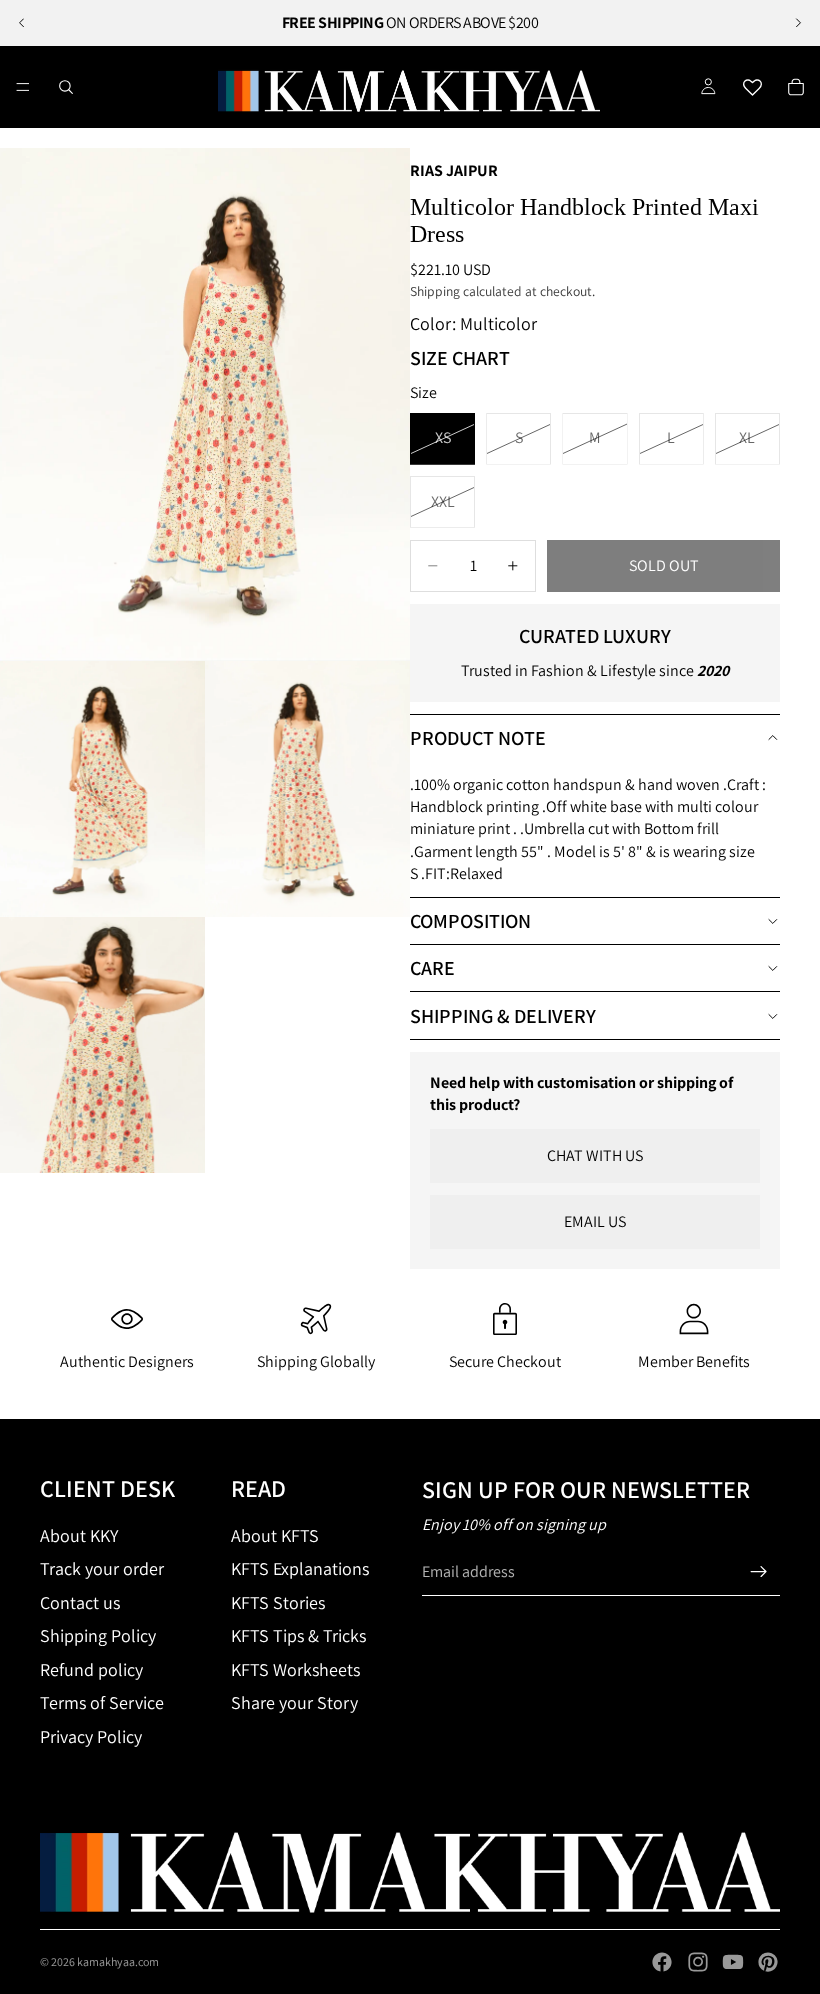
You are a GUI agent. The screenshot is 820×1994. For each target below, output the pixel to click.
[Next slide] (798, 23)
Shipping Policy (98, 1635)
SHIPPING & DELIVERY (503, 1016)
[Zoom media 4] (102, 1045)
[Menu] (23, 87)
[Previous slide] (22, 23)
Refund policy (91, 1669)
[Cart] (796, 87)
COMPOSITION (470, 921)
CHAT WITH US (595, 1155)
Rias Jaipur (454, 170)
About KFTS (275, 1535)
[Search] (66, 87)
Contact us (80, 1602)
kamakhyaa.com (118, 1961)
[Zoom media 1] (205, 404)
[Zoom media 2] (102, 789)
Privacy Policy (91, 1736)
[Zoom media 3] (307, 789)
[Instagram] (698, 1962)
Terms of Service (102, 1702)
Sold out (664, 565)
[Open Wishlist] (752, 87)
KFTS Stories (278, 1602)
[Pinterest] (768, 1962)
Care (432, 968)
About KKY (79, 1535)
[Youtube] (733, 1962)
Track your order (102, 1568)
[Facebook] (662, 1962)
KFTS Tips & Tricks (298, 1635)
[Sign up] (759, 1572)
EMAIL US (595, 1221)
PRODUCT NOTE (478, 738)
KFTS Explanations (300, 1568)
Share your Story (294, 1702)
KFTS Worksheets (295, 1669)
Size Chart (460, 358)
